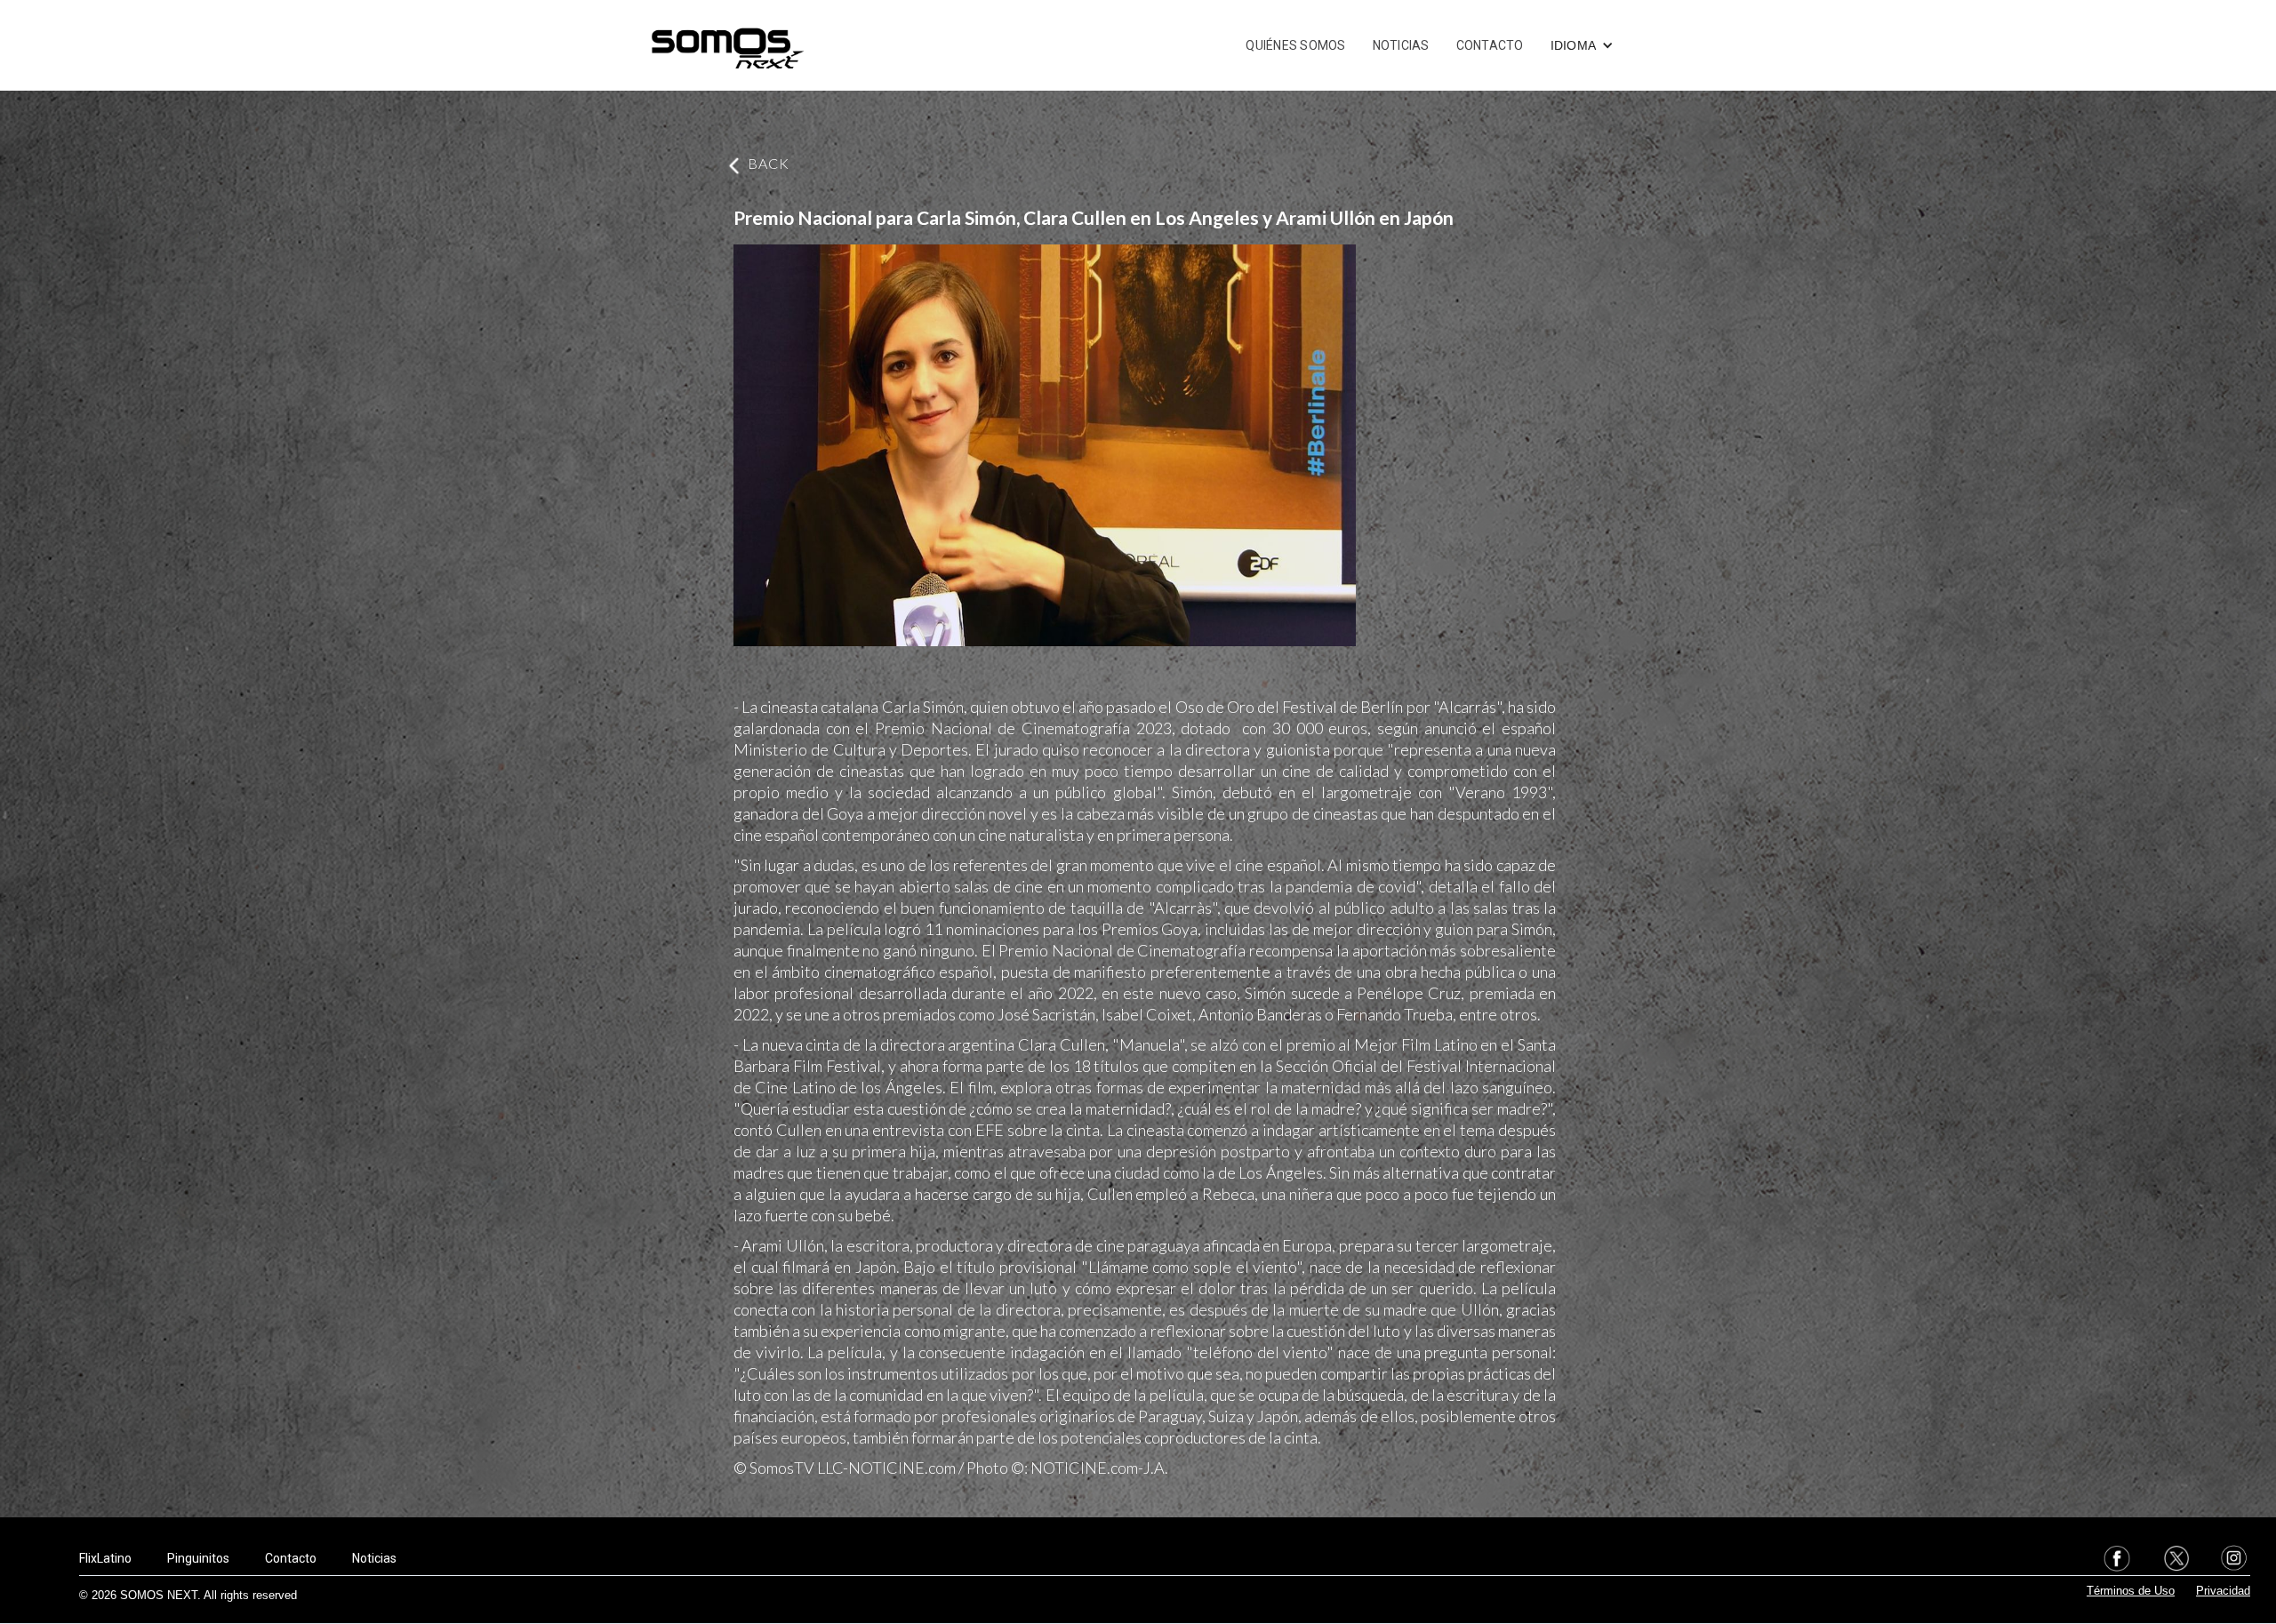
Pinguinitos (198, 1558)
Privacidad (2223, 1591)
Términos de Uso (2131, 1591)
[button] (1583, 45)
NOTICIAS (1401, 45)
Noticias (374, 1558)
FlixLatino (105, 1558)
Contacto (291, 1558)
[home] (727, 45)
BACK (769, 163)
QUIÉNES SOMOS (1295, 45)
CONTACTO (1490, 45)
